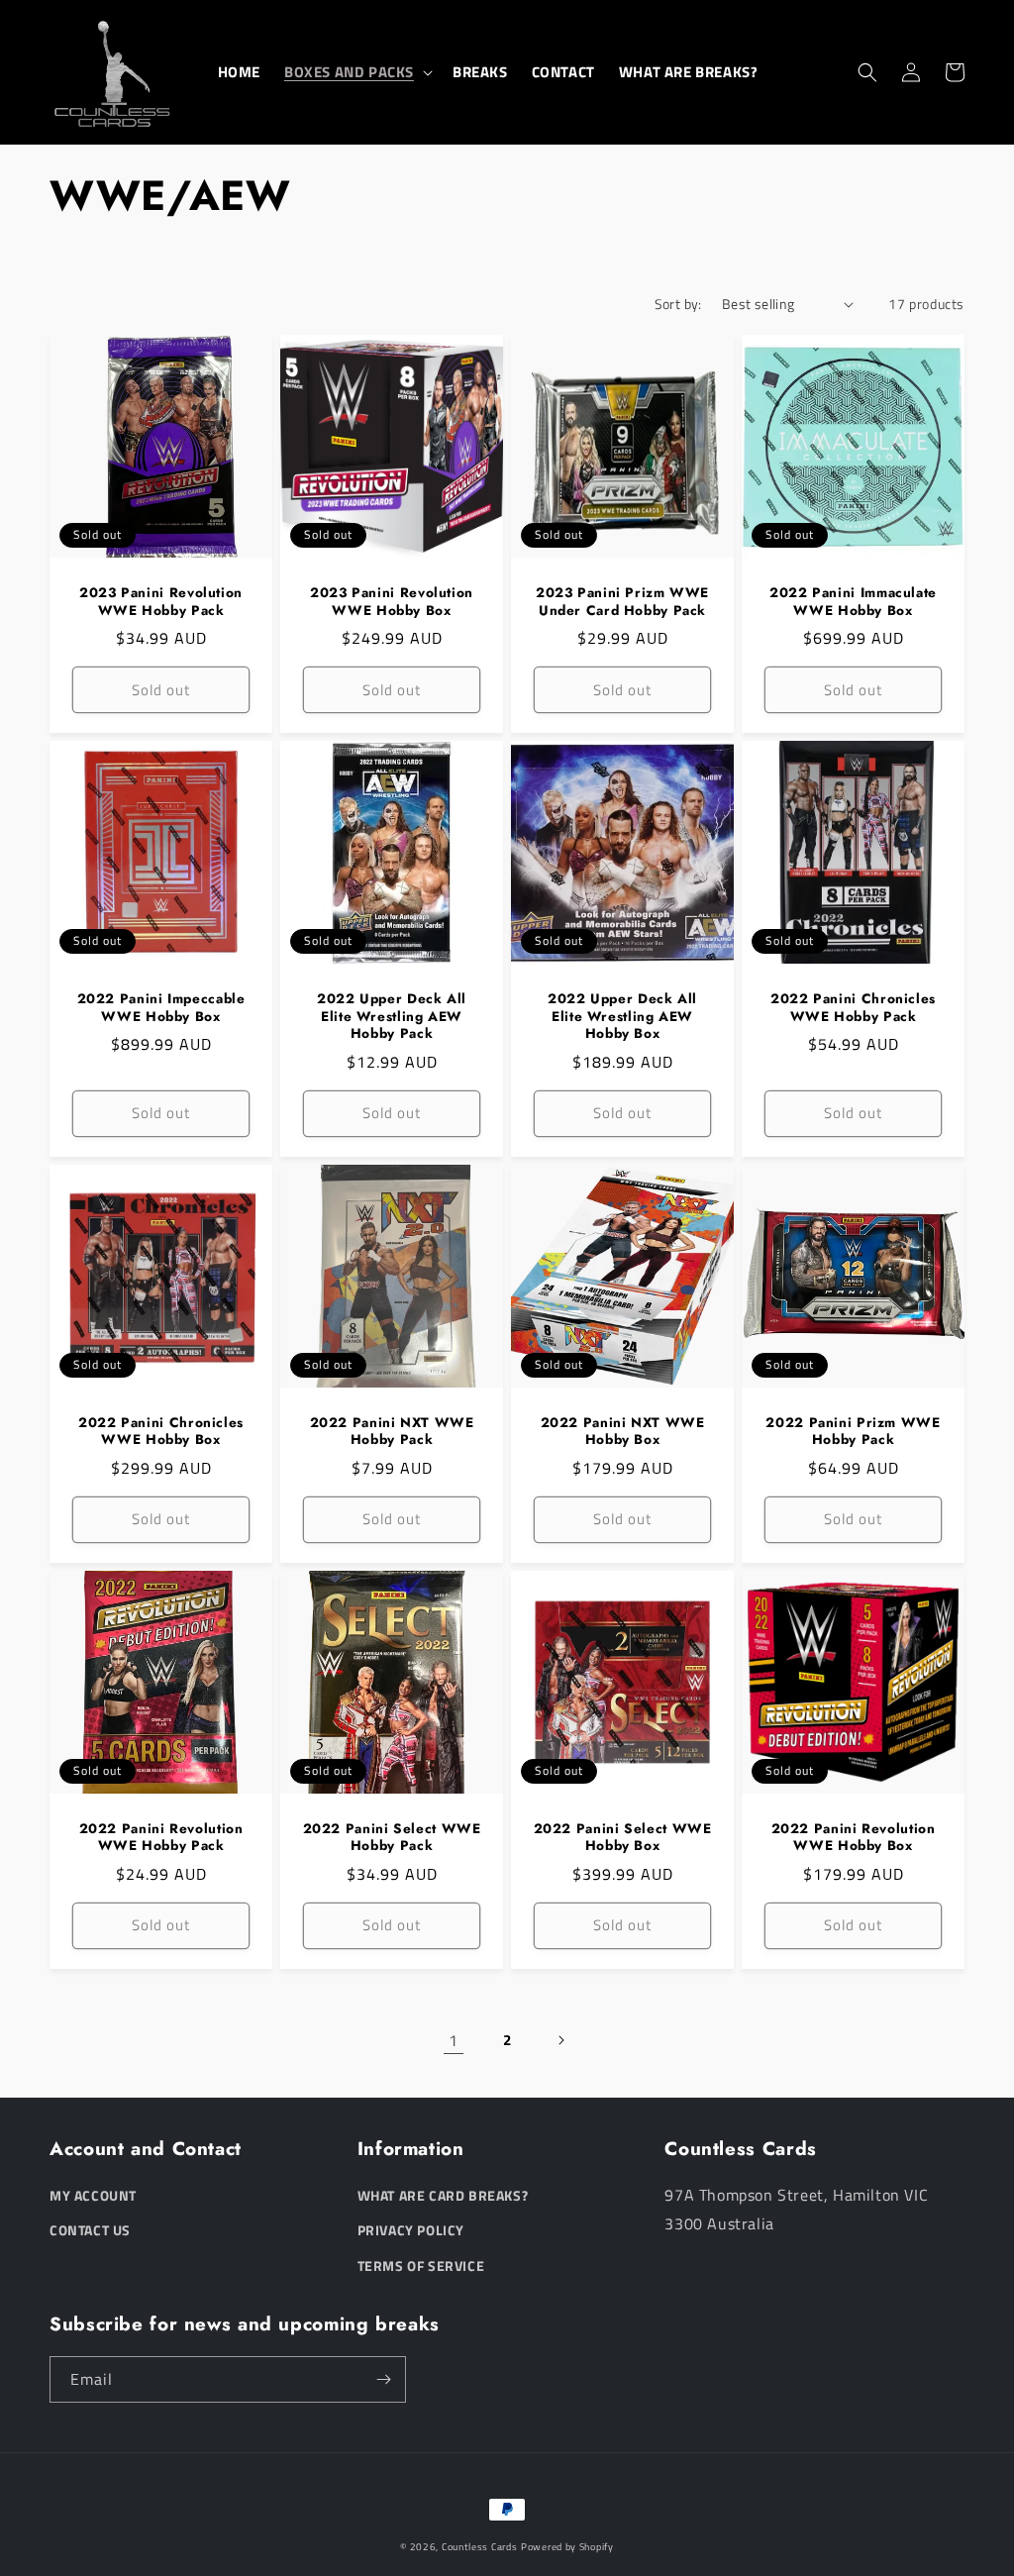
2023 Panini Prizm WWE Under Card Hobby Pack (622, 602)
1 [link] (454, 2040)
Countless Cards (480, 2547)
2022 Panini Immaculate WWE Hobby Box (853, 602)
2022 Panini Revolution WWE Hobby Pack (161, 1838)
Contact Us (90, 2230)
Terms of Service (421, 2266)
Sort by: (678, 304)
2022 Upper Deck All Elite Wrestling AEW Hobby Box (622, 1017)
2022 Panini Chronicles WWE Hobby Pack (853, 1008)
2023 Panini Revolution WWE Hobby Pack (161, 602)
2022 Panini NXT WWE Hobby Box (623, 1432)
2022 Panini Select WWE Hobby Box (623, 1838)
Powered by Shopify (567, 2547)
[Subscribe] (383, 2379)
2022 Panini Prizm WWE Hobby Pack (853, 1432)
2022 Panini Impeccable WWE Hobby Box (161, 1008)
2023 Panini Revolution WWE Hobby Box (392, 602)
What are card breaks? (443, 2195)
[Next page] (560, 2040)
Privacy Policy (411, 2230)
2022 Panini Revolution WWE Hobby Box (854, 1838)
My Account (93, 2195)
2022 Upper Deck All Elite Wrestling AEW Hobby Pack (392, 1017)
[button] (356, 72)
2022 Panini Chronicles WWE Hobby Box (161, 1432)
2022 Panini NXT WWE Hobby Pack (392, 1432)
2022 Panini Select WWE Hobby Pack (392, 1838)
